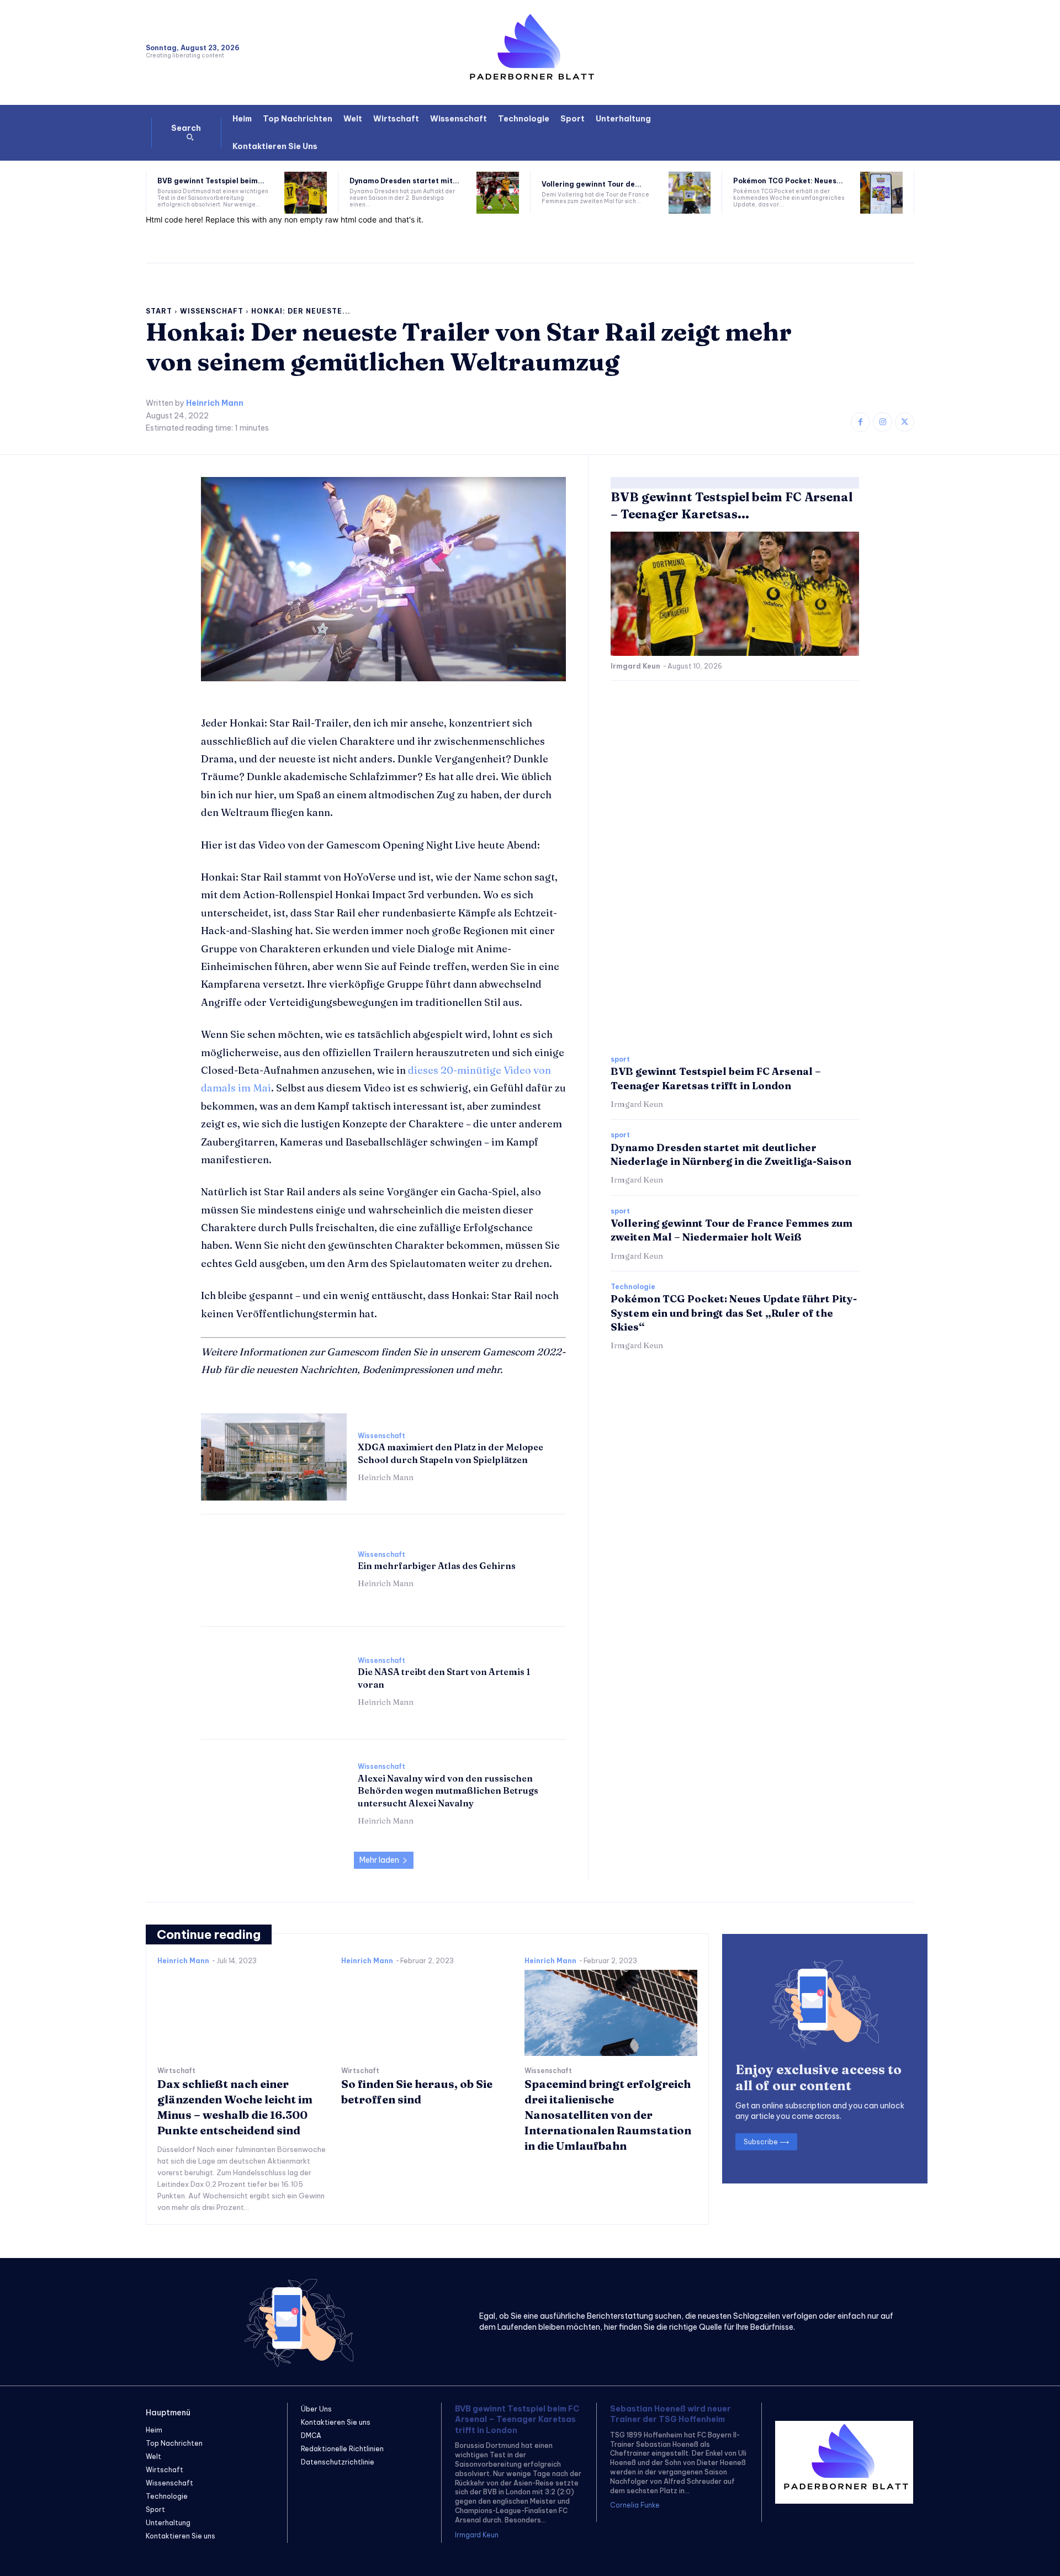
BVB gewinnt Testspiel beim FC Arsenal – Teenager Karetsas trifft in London (517, 2419)
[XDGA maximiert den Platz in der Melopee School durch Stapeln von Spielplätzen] (274, 1457)
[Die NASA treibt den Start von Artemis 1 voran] (274, 1682)
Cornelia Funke (635, 2505)
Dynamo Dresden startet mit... (404, 181)
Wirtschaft (176, 2071)
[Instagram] (883, 422)
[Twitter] (905, 422)
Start (159, 311)
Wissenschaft (212, 311)
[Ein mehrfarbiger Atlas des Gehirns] (274, 1569)
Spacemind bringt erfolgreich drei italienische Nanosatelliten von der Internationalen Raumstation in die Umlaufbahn (608, 2115)
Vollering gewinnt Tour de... (592, 184)
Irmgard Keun (635, 666)
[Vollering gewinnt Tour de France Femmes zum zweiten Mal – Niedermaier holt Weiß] (690, 193)
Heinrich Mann (215, 403)
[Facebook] (860, 422)
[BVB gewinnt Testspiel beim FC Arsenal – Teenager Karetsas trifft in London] (306, 193)
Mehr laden (379, 1860)
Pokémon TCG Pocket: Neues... (788, 181)
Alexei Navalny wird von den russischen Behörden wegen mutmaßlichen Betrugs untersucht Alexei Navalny (448, 1791)
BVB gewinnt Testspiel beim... (211, 181)
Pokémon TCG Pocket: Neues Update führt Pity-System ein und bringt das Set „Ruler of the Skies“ (734, 1313)
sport (620, 1059)
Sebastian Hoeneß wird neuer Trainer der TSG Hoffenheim (671, 2414)
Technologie (633, 1287)
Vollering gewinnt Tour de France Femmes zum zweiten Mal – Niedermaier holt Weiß (732, 1230)
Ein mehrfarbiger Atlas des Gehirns (437, 1566)
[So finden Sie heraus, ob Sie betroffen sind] (428, 2013)
